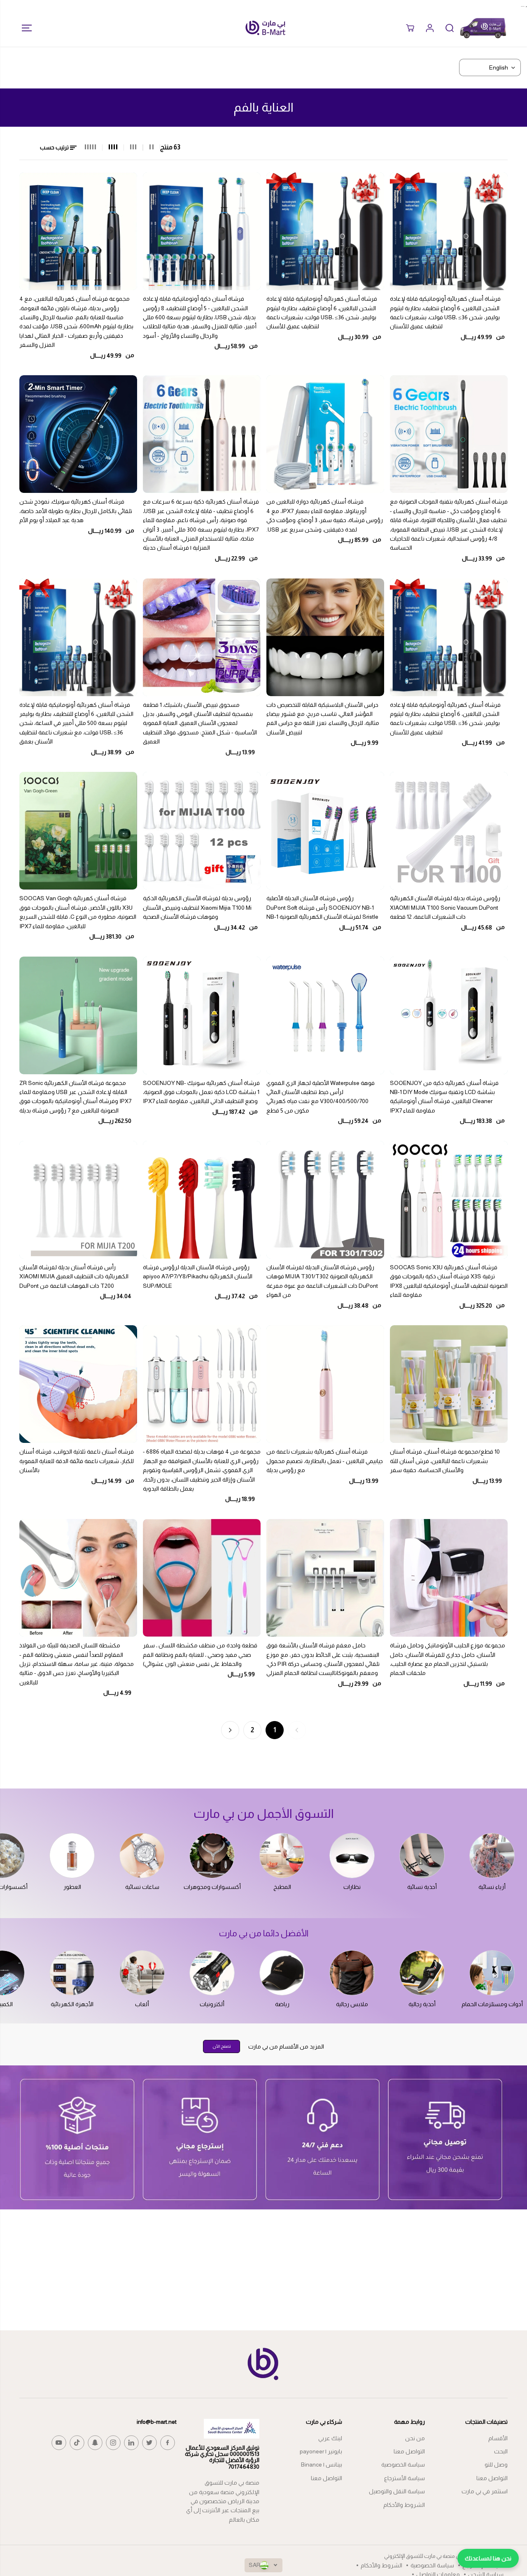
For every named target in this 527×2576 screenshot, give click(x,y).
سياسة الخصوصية (403, 2465)
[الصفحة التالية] (230, 1730)
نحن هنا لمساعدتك (488, 2558)
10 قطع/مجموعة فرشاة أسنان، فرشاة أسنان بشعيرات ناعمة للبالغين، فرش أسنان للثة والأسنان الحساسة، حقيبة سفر (445, 1461)
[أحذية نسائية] (422, 1856)
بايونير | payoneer (321, 2451)
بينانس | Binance (322, 2465)
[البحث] (450, 28)
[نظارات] (352, 1856)
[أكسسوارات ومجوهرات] (212, 1856)
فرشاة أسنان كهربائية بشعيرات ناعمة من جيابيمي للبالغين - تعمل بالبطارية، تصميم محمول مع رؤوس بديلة (325, 1461)
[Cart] (410, 28)
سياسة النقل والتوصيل (397, 2491)
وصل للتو (496, 2465)
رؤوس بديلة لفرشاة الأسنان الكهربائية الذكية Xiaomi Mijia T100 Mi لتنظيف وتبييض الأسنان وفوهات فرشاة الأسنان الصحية (197, 907)
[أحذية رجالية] (422, 1973)
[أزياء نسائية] (492, 1856)
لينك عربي (330, 2438)
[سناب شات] (95, 2443)
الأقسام (498, 2438)
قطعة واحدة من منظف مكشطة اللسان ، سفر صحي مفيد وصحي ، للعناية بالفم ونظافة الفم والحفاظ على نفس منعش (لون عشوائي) (200, 1655)
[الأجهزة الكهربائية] (72, 1973)
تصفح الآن (222, 2046)
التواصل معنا (492, 2478)
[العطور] (72, 1856)
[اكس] (149, 2443)
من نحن (415, 2438)
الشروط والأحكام (404, 2505)
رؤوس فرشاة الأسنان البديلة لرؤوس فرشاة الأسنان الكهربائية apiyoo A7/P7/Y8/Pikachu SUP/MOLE (198, 1276)
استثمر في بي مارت (485, 2491)
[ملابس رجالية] (352, 1973)
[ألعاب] (142, 1973)
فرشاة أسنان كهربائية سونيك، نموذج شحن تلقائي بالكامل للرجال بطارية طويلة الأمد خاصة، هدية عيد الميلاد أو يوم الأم (76, 511)
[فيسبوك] (168, 2443)
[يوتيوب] (59, 2443)
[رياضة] (282, 1973)
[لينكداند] (131, 2443)
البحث (501, 2451)
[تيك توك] (77, 2443)
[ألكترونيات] (212, 1973)
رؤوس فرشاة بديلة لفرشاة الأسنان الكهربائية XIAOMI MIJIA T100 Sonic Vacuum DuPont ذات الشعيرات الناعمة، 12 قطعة (445, 907)
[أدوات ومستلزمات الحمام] (492, 1973)
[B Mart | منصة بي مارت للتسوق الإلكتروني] (266, 28)
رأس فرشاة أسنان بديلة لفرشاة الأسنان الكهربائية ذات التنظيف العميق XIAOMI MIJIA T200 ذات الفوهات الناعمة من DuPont (74, 1276)
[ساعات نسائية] (142, 1856)
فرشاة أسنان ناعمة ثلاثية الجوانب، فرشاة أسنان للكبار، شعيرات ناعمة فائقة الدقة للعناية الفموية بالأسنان (77, 1461)
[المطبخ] (282, 1856)
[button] (24, 28)
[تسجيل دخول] (430, 28)
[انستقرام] (113, 2443)
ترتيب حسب (55, 147)
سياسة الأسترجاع (405, 2478)
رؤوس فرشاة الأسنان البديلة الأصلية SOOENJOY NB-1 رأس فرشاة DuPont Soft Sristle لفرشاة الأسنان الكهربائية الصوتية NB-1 (322, 907)
